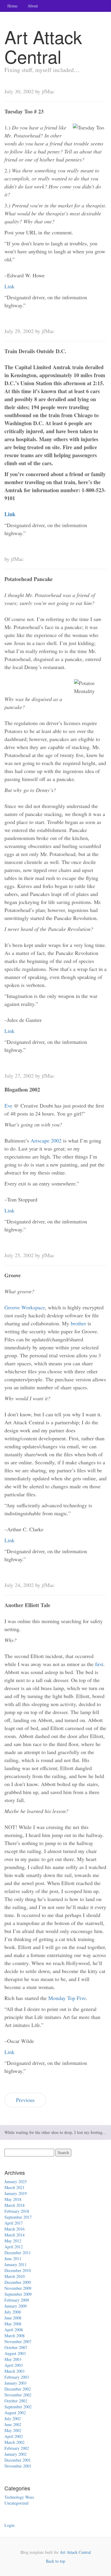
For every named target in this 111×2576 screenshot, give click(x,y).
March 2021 (15, 2187)
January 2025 (16, 2181)
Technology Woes (19, 2497)
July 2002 (13, 2419)
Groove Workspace (25, 1307)
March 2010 (15, 2276)
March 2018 (15, 2205)
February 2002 (17, 2448)
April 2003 (14, 2365)
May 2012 (13, 2241)
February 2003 (17, 2377)
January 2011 (16, 2264)
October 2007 (16, 2347)
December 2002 (18, 2389)
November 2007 (18, 2341)
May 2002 (13, 2430)
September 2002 (18, 2407)
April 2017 (14, 2223)
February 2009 (17, 2300)
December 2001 (18, 2460)
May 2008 (13, 2324)
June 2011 (13, 2259)
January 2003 (16, 2383)
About (33, 6)
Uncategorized (16, 2503)
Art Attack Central (75, 2552)
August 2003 (15, 2353)
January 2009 (16, 2306)
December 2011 (18, 2253)
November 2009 (18, 2288)
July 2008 (13, 2312)
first (99, 1664)
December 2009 (18, 2282)
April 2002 (14, 2436)
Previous (25, 2100)
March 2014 (15, 2235)
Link (9, 286)
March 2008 (15, 2336)
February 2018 (17, 2211)
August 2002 (15, 2413)
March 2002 (15, 2442)
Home (12, 6)
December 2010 (18, 2270)
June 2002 (13, 2424)
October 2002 (16, 2401)
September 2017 (18, 2217)
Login (9, 2525)
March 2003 (15, 2371)
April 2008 (14, 2330)
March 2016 (15, 2229)
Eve (8, 1105)
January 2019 (16, 2193)
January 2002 (16, 2454)
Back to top (55, 2561)
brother (78, 1323)
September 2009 (18, 2294)
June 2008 (13, 2318)
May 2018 (13, 2199)
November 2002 (18, 2395)
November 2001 (18, 2466)
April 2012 (14, 2247)
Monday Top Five (67, 1998)
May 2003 (13, 2359)
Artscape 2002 (46, 1140)
